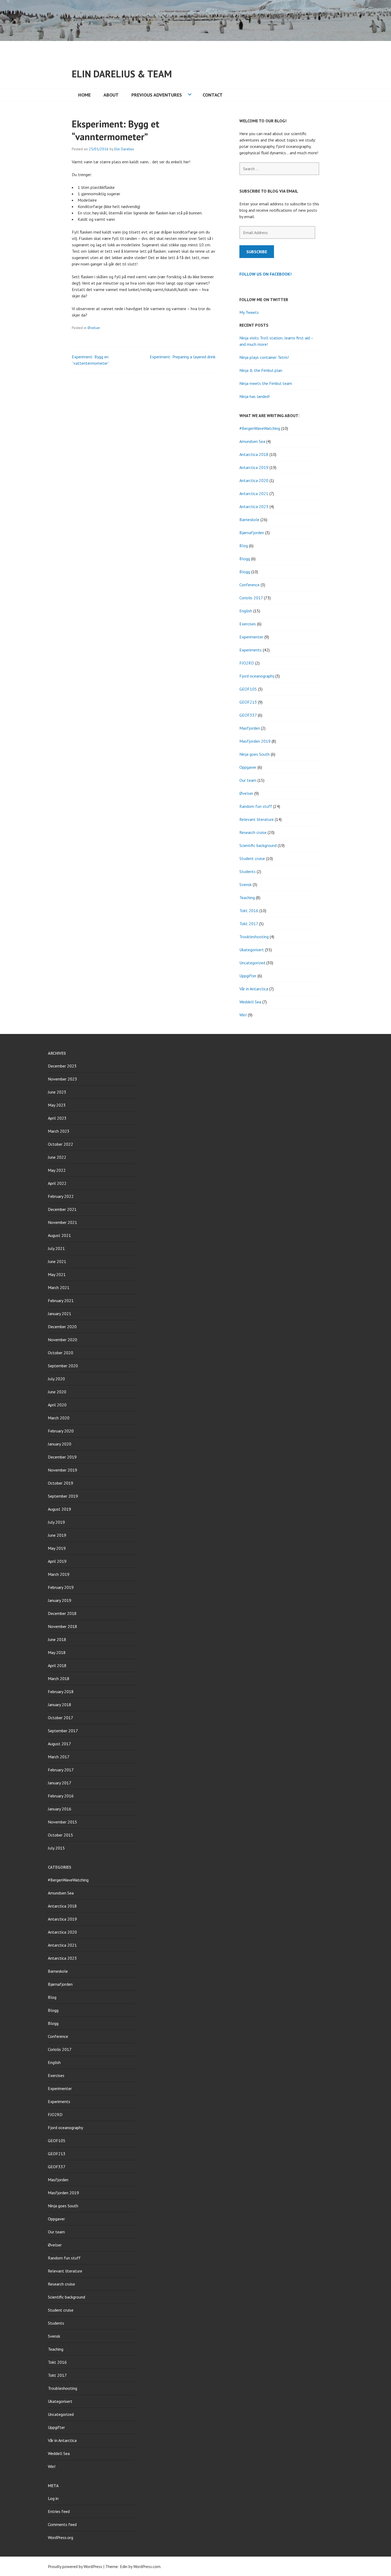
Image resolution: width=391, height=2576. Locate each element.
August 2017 (59, 1744)
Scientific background (258, 845)
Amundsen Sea (252, 441)
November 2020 (63, 1340)
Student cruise (252, 858)
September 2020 (63, 1366)
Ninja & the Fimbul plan (261, 370)
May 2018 (57, 1652)
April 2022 (57, 1183)
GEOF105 (248, 689)
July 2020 (56, 1379)
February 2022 (61, 1196)
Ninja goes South (255, 754)
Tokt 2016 (249, 911)
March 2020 (59, 1418)
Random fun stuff (256, 806)
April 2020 (57, 1405)
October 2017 (61, 1718)
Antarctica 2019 (254, 467)
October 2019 (61, 1483)
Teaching (247, 898)
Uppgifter (248, 976)
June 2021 (57, 1261)
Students (248, 871)
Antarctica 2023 (254, 506)
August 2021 (59, 1235)
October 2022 (61, 1144)
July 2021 (56, 1248)
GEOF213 (248, 702)
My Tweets (249, 312)
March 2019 (59, 1574)
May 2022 (57, 1170)
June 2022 (57, 1157)
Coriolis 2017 (251, 598)
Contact (213, 95)
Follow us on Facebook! (265, 274)
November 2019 (63, 1470)
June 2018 (57, 1639)
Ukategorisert (252, 950)
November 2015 (63, 1822)
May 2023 (57, 1105)
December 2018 (62, 1613)
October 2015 (61, 1835)
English (246, 611)
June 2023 (57, 1092)
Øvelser (94, 328)
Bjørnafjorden (252, 533)
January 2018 (60, 1705)
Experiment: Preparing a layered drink (183, 357)
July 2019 (56, 1522)
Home (84, 95)
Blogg (245, 559)
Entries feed (59, 2511)
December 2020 (62, 1327)
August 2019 (59, 1509)
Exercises (248, 624)
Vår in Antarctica (254, 989)
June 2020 (57, 1392)
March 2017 (59, 1757)
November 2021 (63, 1222)
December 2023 (62, 1066)
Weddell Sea (250, 1002)
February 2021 (61, 1301)
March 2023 (59, 1131)
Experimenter (251, 637)
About (111, 95)
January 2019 (60, 1600)
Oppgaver (248, 767)
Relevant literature (257, 819)
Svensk (246, 884)
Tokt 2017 (249, 924)
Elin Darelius (124, 149)
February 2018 (61, 1692)
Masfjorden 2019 (255, 741)
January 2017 (60, 1783)
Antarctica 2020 (254, 480)
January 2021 (60, 1314)
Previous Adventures (157, 95)
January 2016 (60, 1809)
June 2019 (57, 1535)
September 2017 (63, 1731)
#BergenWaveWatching (260, 428)
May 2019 (57, 1548)
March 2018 (59, 1678)
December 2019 (62, 1457)
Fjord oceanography (257, 676)
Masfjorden (250, 728)
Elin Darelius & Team (122, 74)
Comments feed (62, 2524)
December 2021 (62, 1209)
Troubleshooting (254, 937)
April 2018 (57, 1665)
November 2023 (63, 1079)
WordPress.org (61, 2537)
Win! (243, 1015)
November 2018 (63, 1626)
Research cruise (253, 832)
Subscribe (257, 252)
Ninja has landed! (255, 396)
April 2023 (57, 1118)
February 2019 (61, 1587)
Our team (248, 780)
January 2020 (60, 1444)
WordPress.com (147, 2566)
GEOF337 (248, 715)
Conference (249, 585)
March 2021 (59, 1287)
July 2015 (56, 1848)
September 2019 (63, 1496)
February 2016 (61, 1796)
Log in (53, 2498)
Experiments (251, 650)
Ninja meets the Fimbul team (266, 383)
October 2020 (61, 1353)
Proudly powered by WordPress (75, 2566)
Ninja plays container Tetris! (264, 357)
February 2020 (61, 1431)
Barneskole (249, 520)
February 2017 (61, 1770)
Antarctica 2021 (254, 493)
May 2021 (57, 1274)
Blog (244, 546)
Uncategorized (252, 963)
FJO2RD (247, 663)
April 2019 (57, 1561)
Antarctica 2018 (254, 454)
